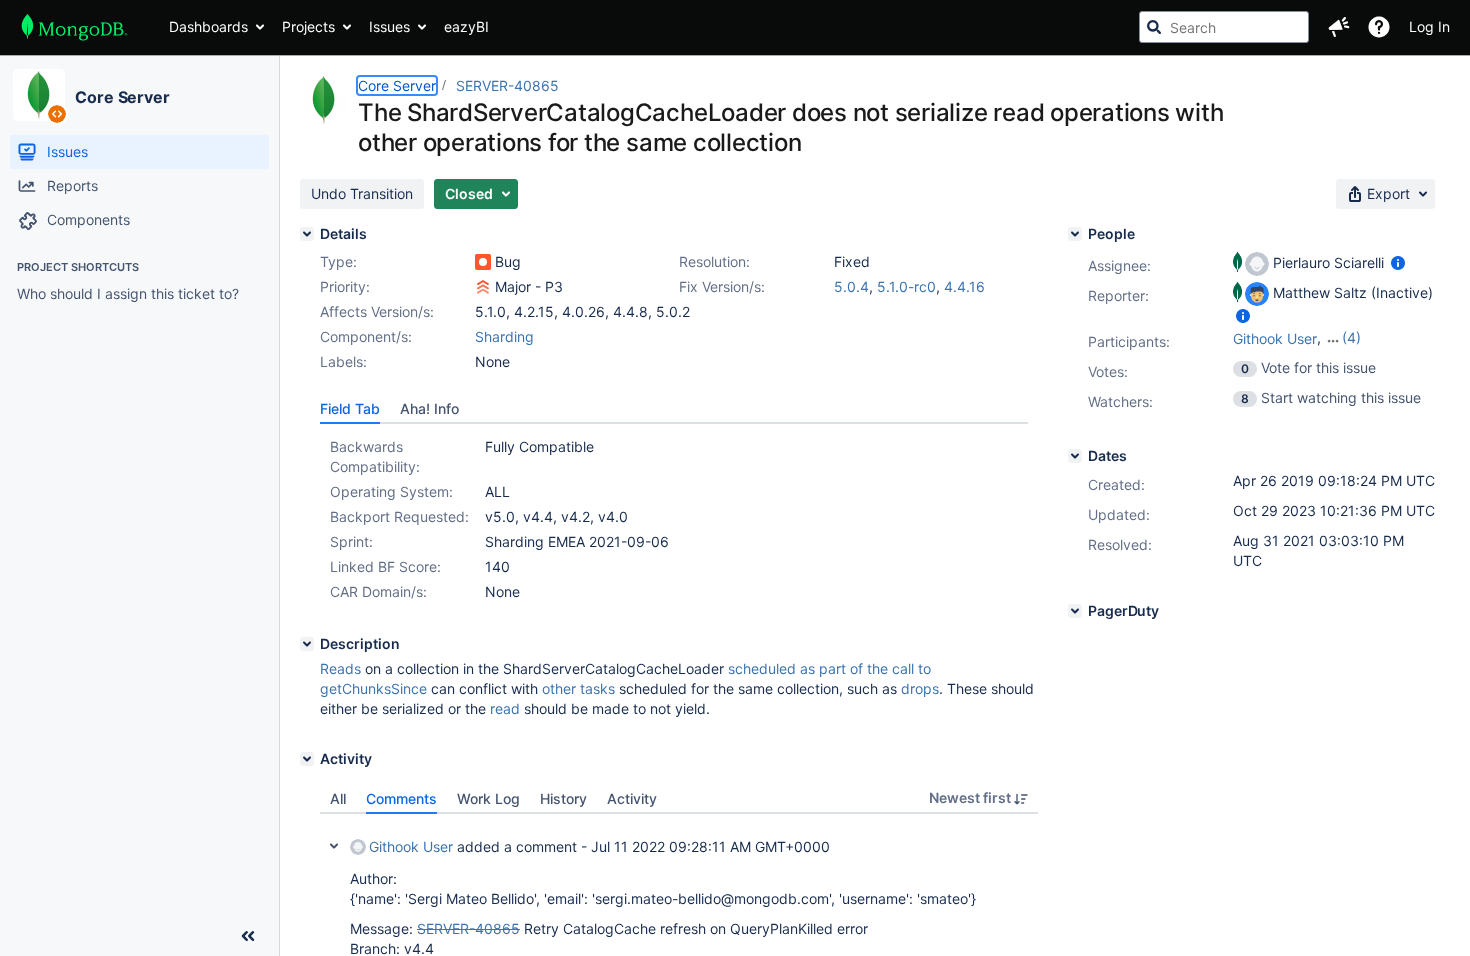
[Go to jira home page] (74, 27)
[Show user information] (1398, 262)
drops (920, 688)
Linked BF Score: (385, 566)
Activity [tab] (632, 798)
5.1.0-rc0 (906, 286)
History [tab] (563, 798)
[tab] (350, 409)
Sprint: (351, 541)
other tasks (578, 688)
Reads (340, 668)
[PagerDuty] (1075, 611)
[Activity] (307, 759)
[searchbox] (1224, 27)
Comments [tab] (401, 798)
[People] (1075, 234)
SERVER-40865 (507, 85)
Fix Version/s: (722, 286)
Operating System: (391, 491)
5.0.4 (851, 286)
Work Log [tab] (488, 798)
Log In (1429, 26)
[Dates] (1075, 456)
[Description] (307, 644)
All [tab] (338, 798)
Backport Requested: (399, 516)
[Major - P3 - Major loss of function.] (483, 287)
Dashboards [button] (208, 26)
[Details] (307, 234)
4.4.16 (964, 286)
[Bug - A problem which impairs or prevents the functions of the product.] (483, 262)
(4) (1351, 337)
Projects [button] (308, 26)
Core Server (122, 97)
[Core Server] (39, 95)
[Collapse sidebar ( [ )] (248, 936)
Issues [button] (389, 26)
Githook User (411, 846)
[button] (1339, 27)
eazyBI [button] (466, 26)
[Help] (1379, 27)
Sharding (504, 336)
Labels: (343, 361)
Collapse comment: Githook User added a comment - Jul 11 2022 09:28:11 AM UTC (334, 846)
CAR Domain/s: (378, 591)
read (505, 708)
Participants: (1129, 341)
